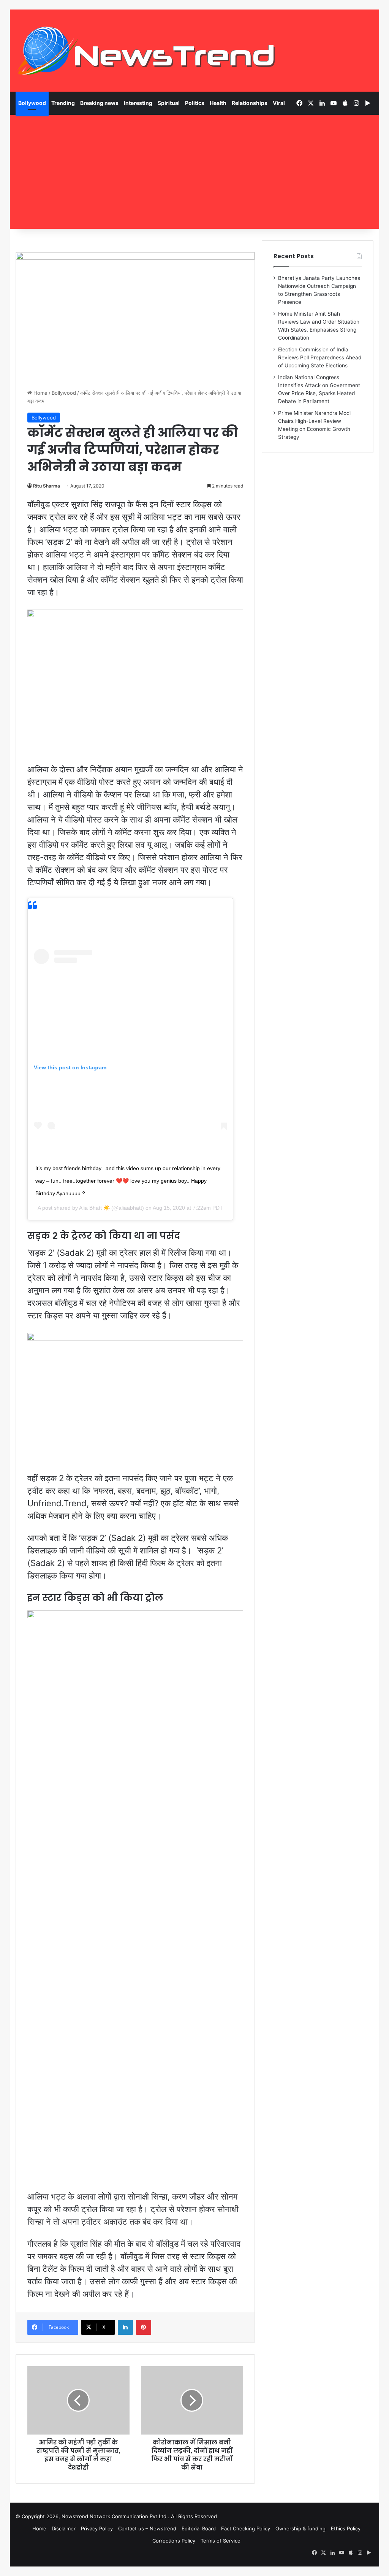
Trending (63, 103)
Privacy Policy (97, 2528)
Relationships (250, 103)
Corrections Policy (174, 2541)
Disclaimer (64, 2528)
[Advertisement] (195, 172)
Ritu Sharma (47, 486)
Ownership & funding (300, 2528)
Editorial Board (199, 2528)
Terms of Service (221, 2541)
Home (40, 393)
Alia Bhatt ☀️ (94, 1208)
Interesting (138, 103)
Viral (279, 103)
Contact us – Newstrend (147, 2528)
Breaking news (99, 103)
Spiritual (169, 103)
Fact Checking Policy (246, 2528)
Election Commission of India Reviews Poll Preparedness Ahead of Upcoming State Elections (320, 357)
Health (218, 103)
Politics (195, 103)
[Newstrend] (147, 51)
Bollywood (32, 103)
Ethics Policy (346, 2528)
